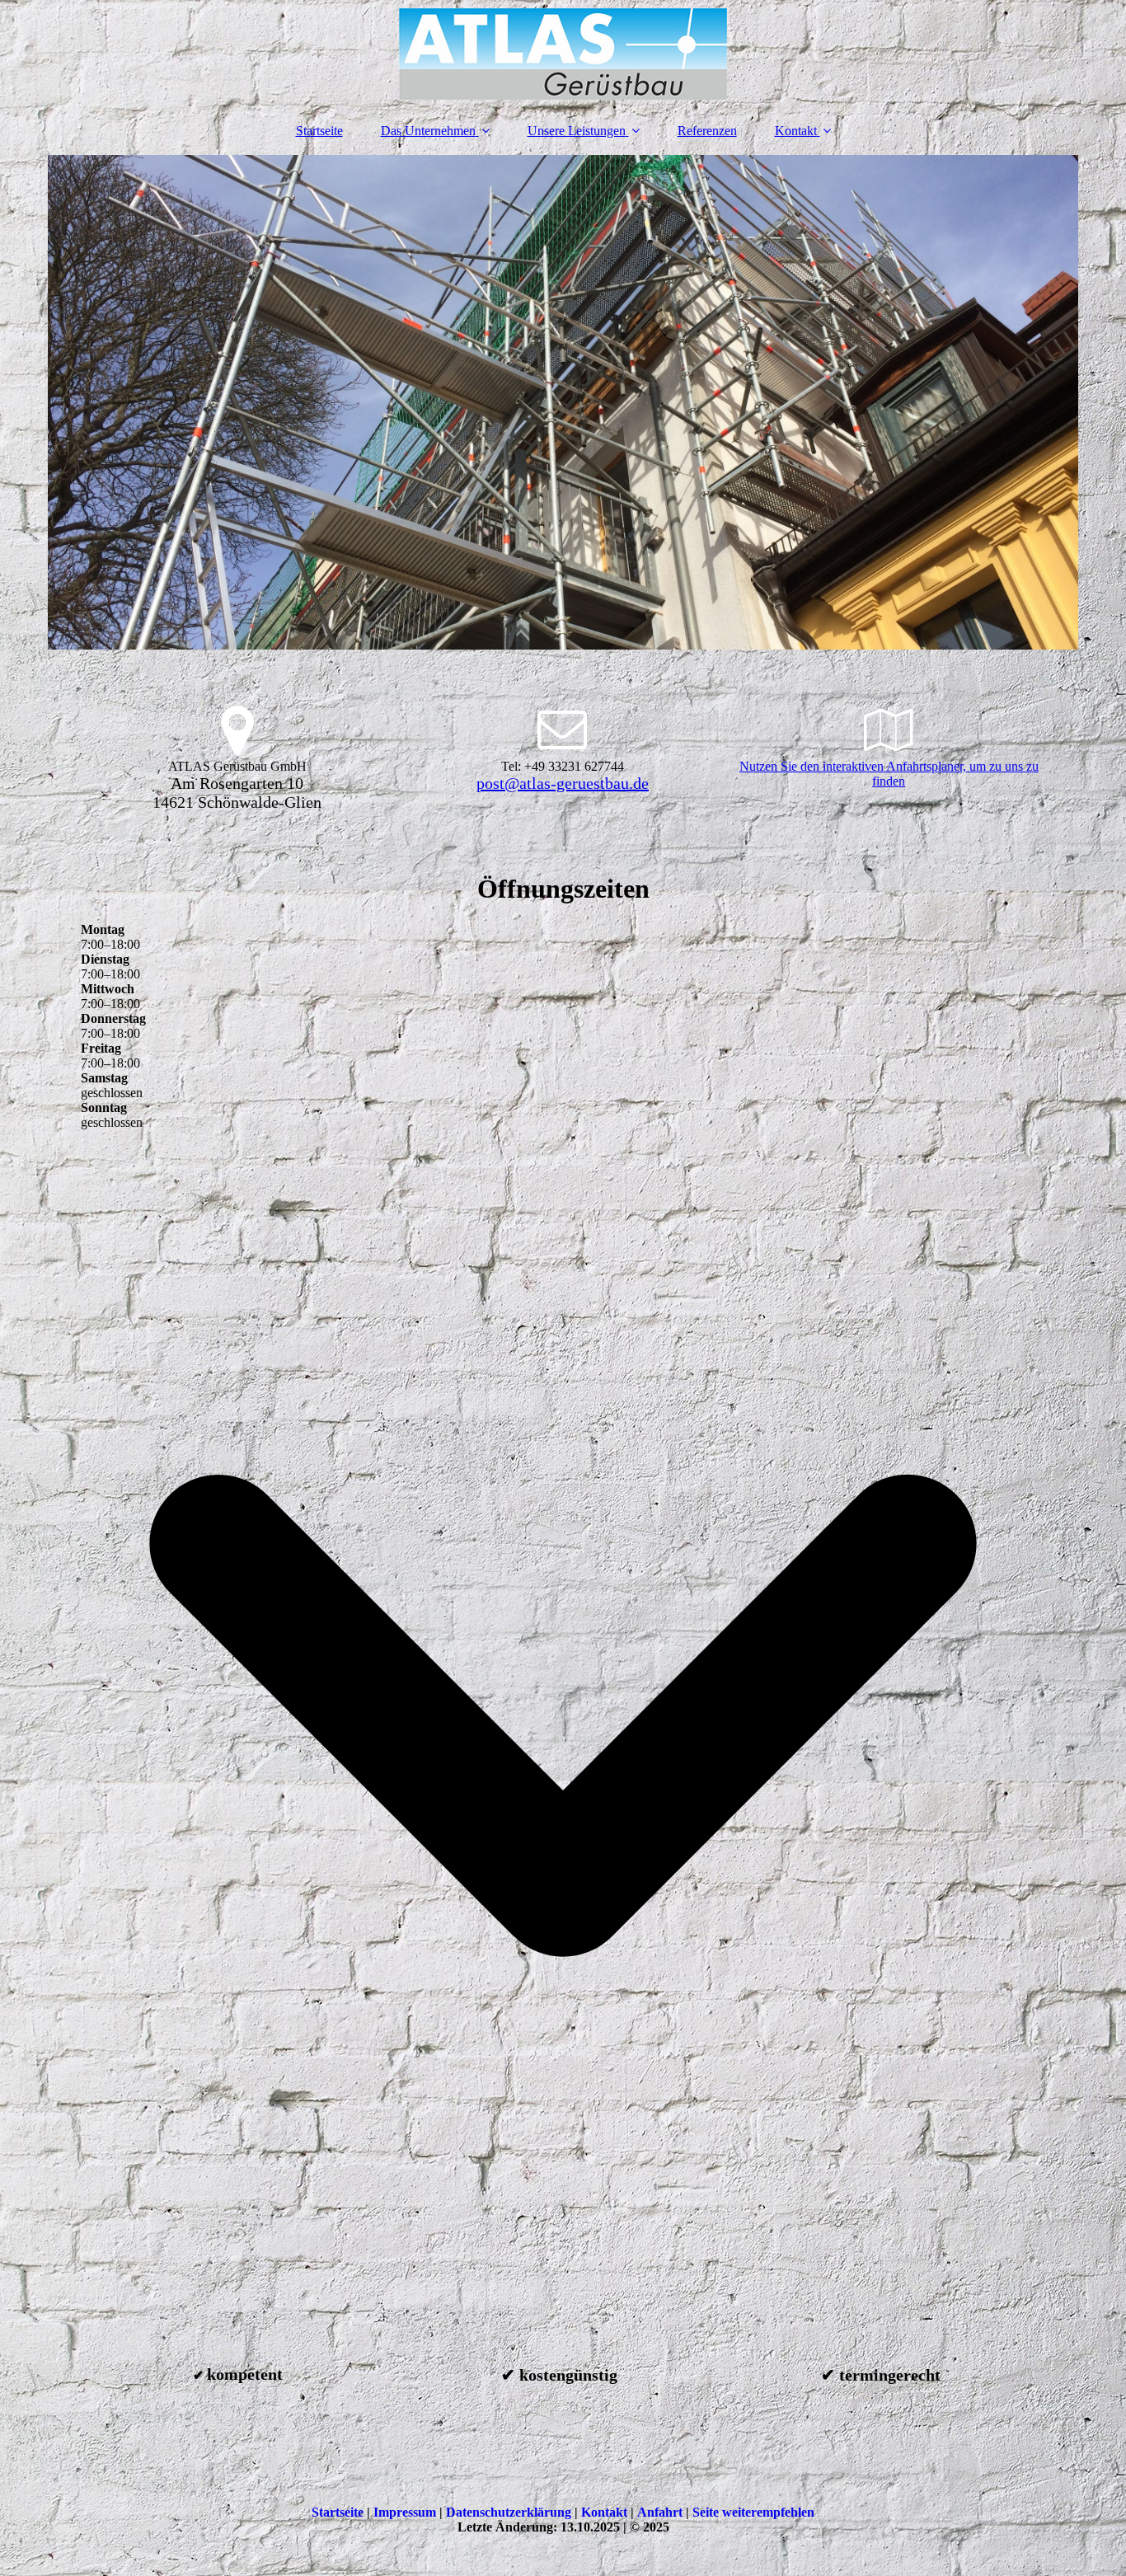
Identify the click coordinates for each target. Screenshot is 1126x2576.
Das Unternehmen (428, 131)
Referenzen (707, 131)
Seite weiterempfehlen (753, 2512)
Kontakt (796, 131)
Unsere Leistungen (577, 131)
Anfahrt (660, 2512)
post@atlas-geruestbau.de (563, 783)
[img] (563, 54)
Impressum (405, 2512)
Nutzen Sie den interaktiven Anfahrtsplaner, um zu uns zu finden (889, 774)
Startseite (319, 131)
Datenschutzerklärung (509, 2512)
